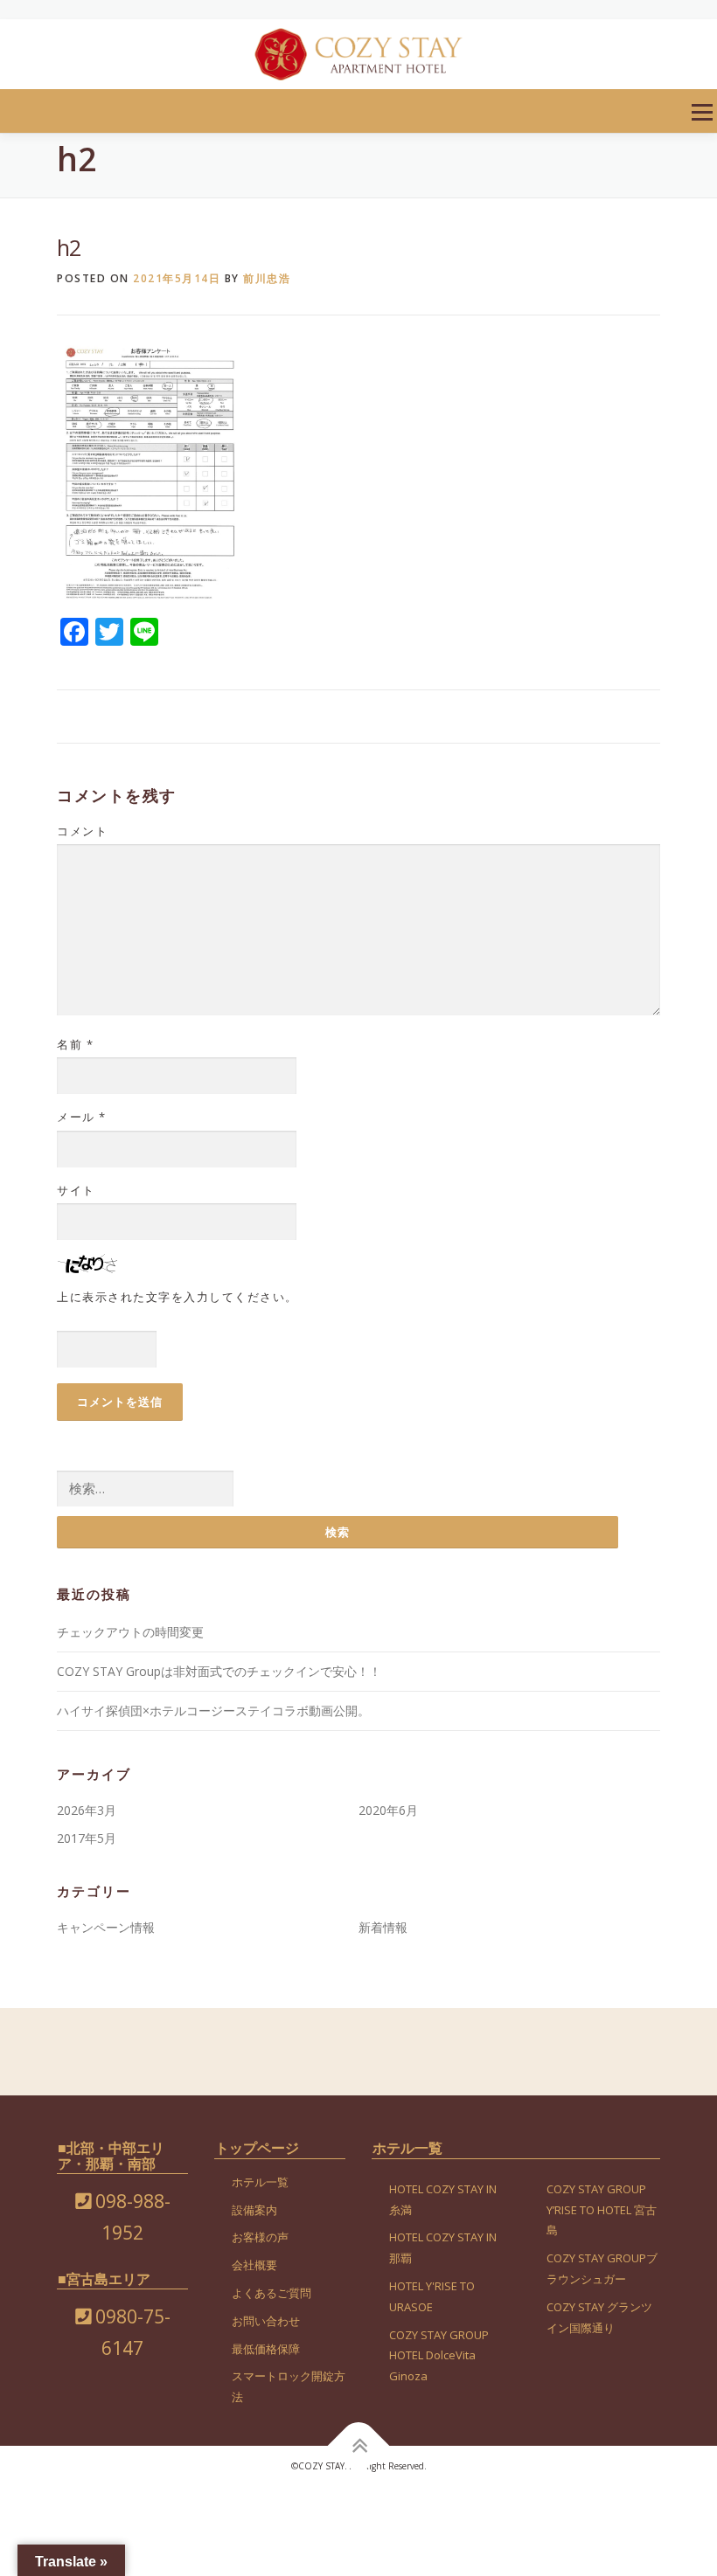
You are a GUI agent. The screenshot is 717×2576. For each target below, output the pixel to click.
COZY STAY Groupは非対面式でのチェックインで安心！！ (219, 1671)
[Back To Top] (359, 2446)
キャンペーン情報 (106, 1927)
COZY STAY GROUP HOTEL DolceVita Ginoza (439, 2356)
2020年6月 (388, 1810)
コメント (82, 831)
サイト (76, 1190)
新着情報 (383, 1927)
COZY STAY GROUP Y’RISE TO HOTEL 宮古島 (602, 2210)
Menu (702, 112)
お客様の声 (260, 2237)
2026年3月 (87, 1810)
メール (82, 1117)
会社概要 (254, 2265)
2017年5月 (87, 1838)
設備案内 (254, 2210)
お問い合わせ (266, 2321)
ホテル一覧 (260, 2182)
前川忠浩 (267, 278)
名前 (75, 1044)
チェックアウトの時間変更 (130, 1632)
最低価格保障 (266, 2349)
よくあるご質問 (271, 2293)
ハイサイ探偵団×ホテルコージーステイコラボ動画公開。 (213, 1710)
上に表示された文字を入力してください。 (178, 1297)
